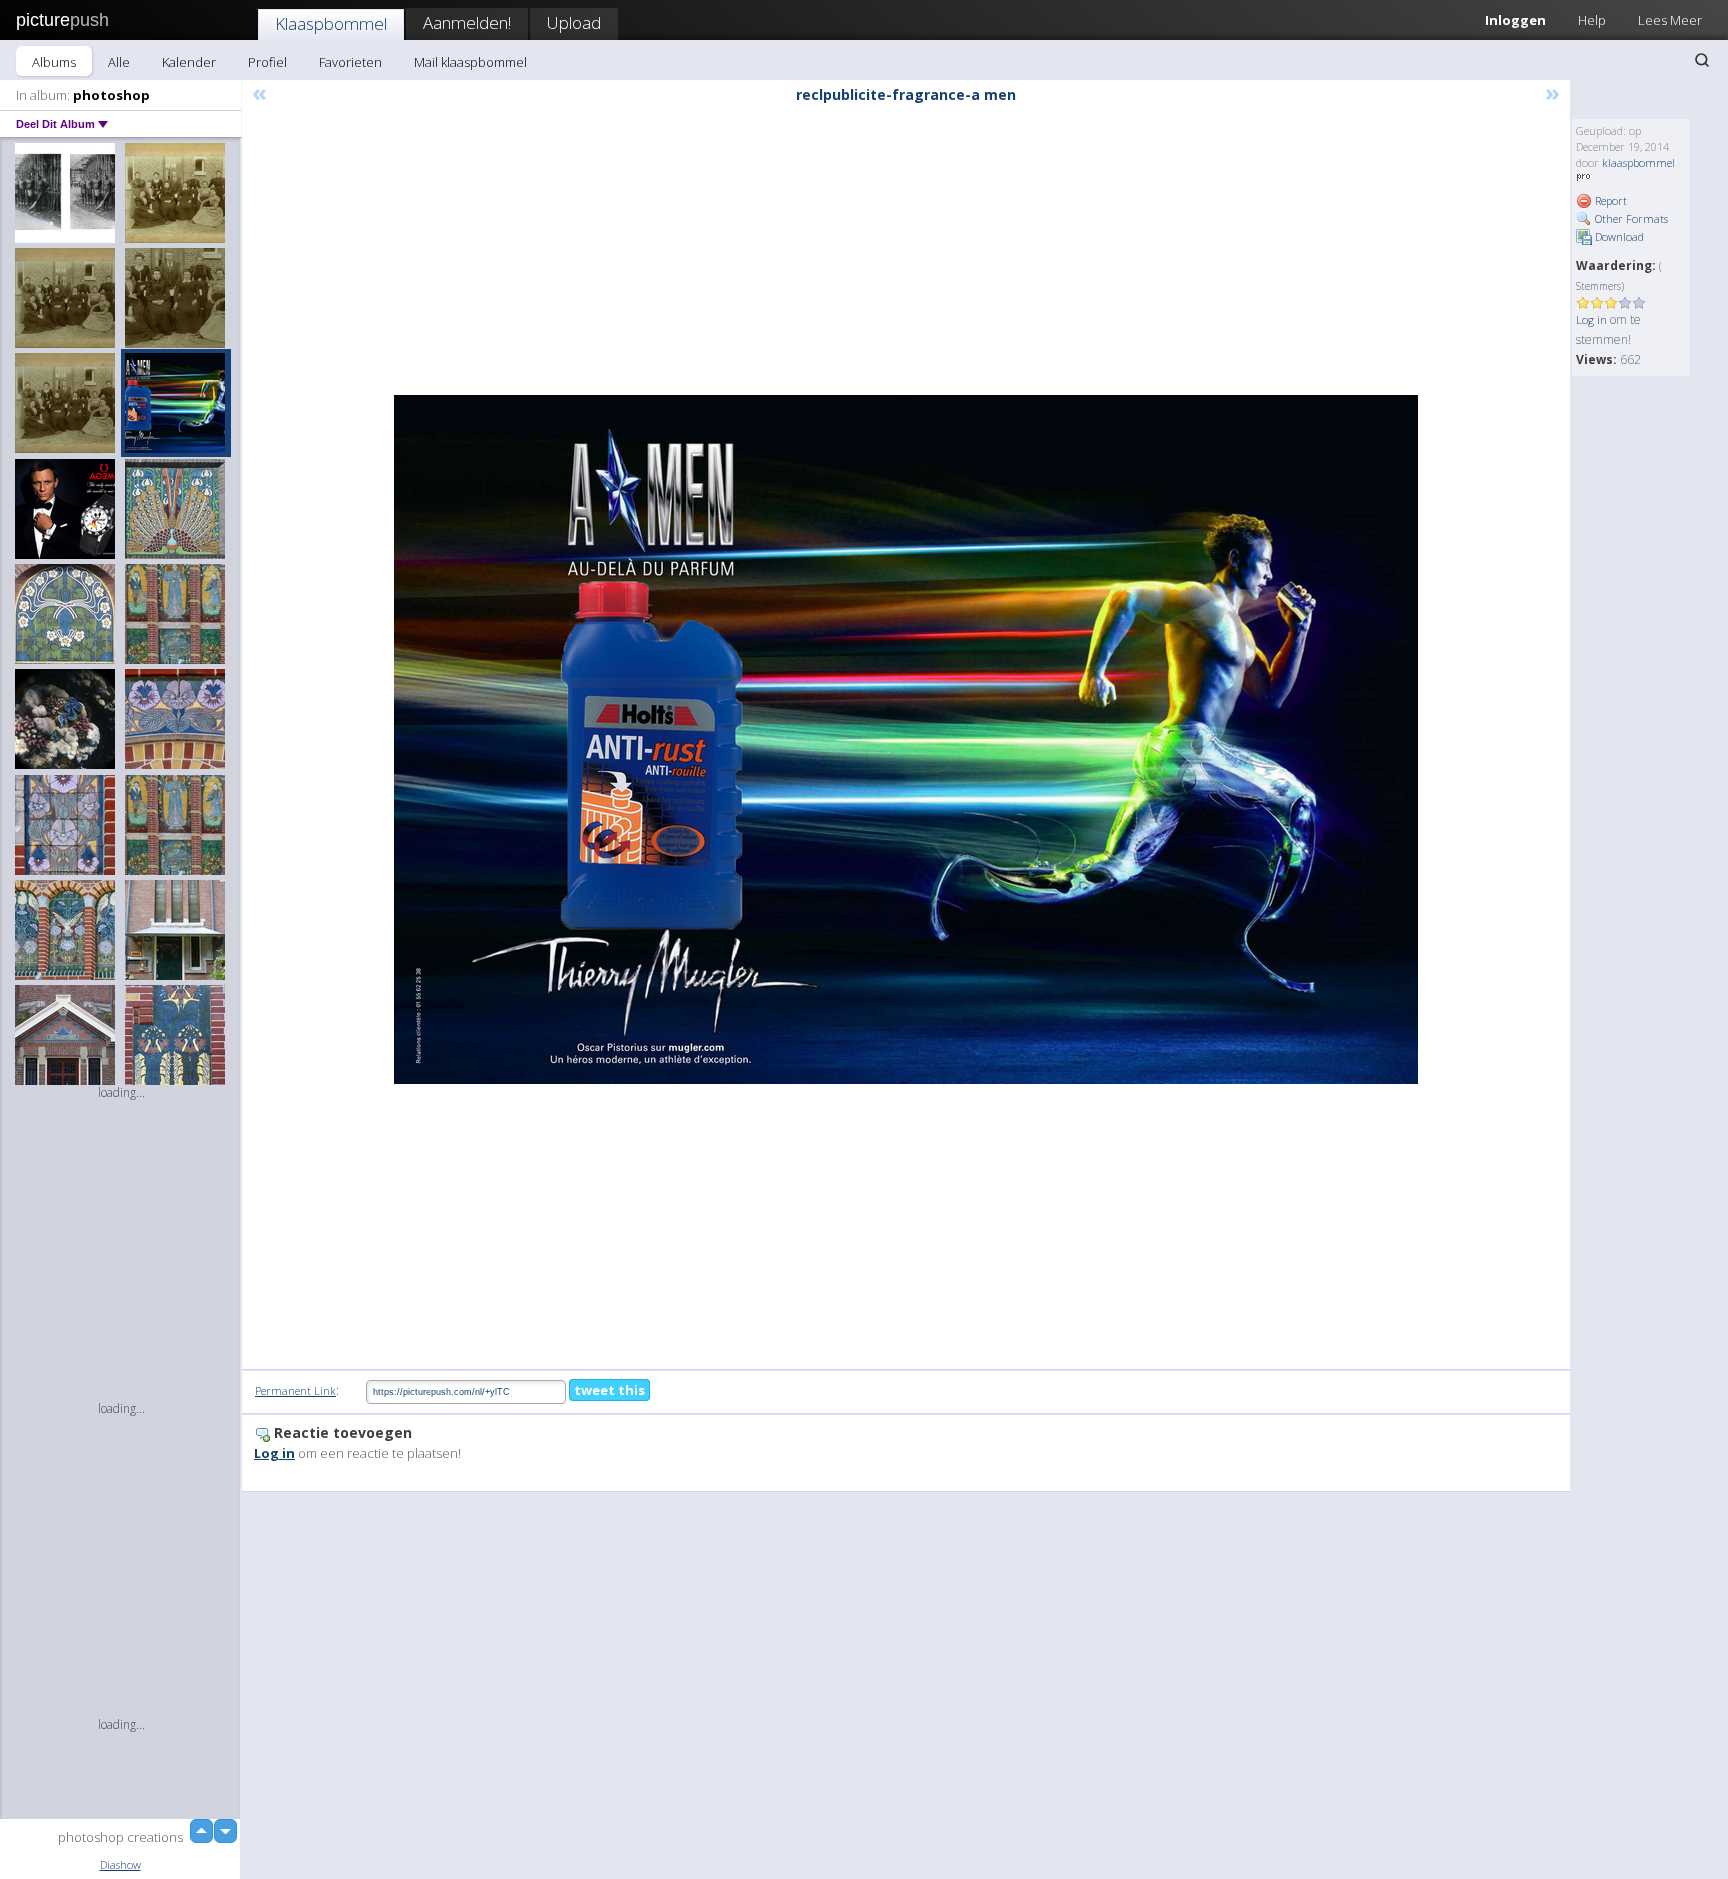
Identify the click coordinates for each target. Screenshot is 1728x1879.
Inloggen (1515, 20)
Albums (54, 62)
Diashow (120, 1864)
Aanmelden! (467, 22)
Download (1618, 236)
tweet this (609, 1390)
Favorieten (350, 62)
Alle (119, 62)
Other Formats (1630, 218)
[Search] (1702, 60)
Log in (1591, 319)
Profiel (267, 62)
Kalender (189, 62)
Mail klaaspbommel (470, 62)
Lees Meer (1670, 20)
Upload (574, 22)
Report (1609, 200)
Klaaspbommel (331, 23)
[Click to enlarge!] (906, 739)
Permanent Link (295, 1390)
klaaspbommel (1638, 162)
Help (1592, 20)
